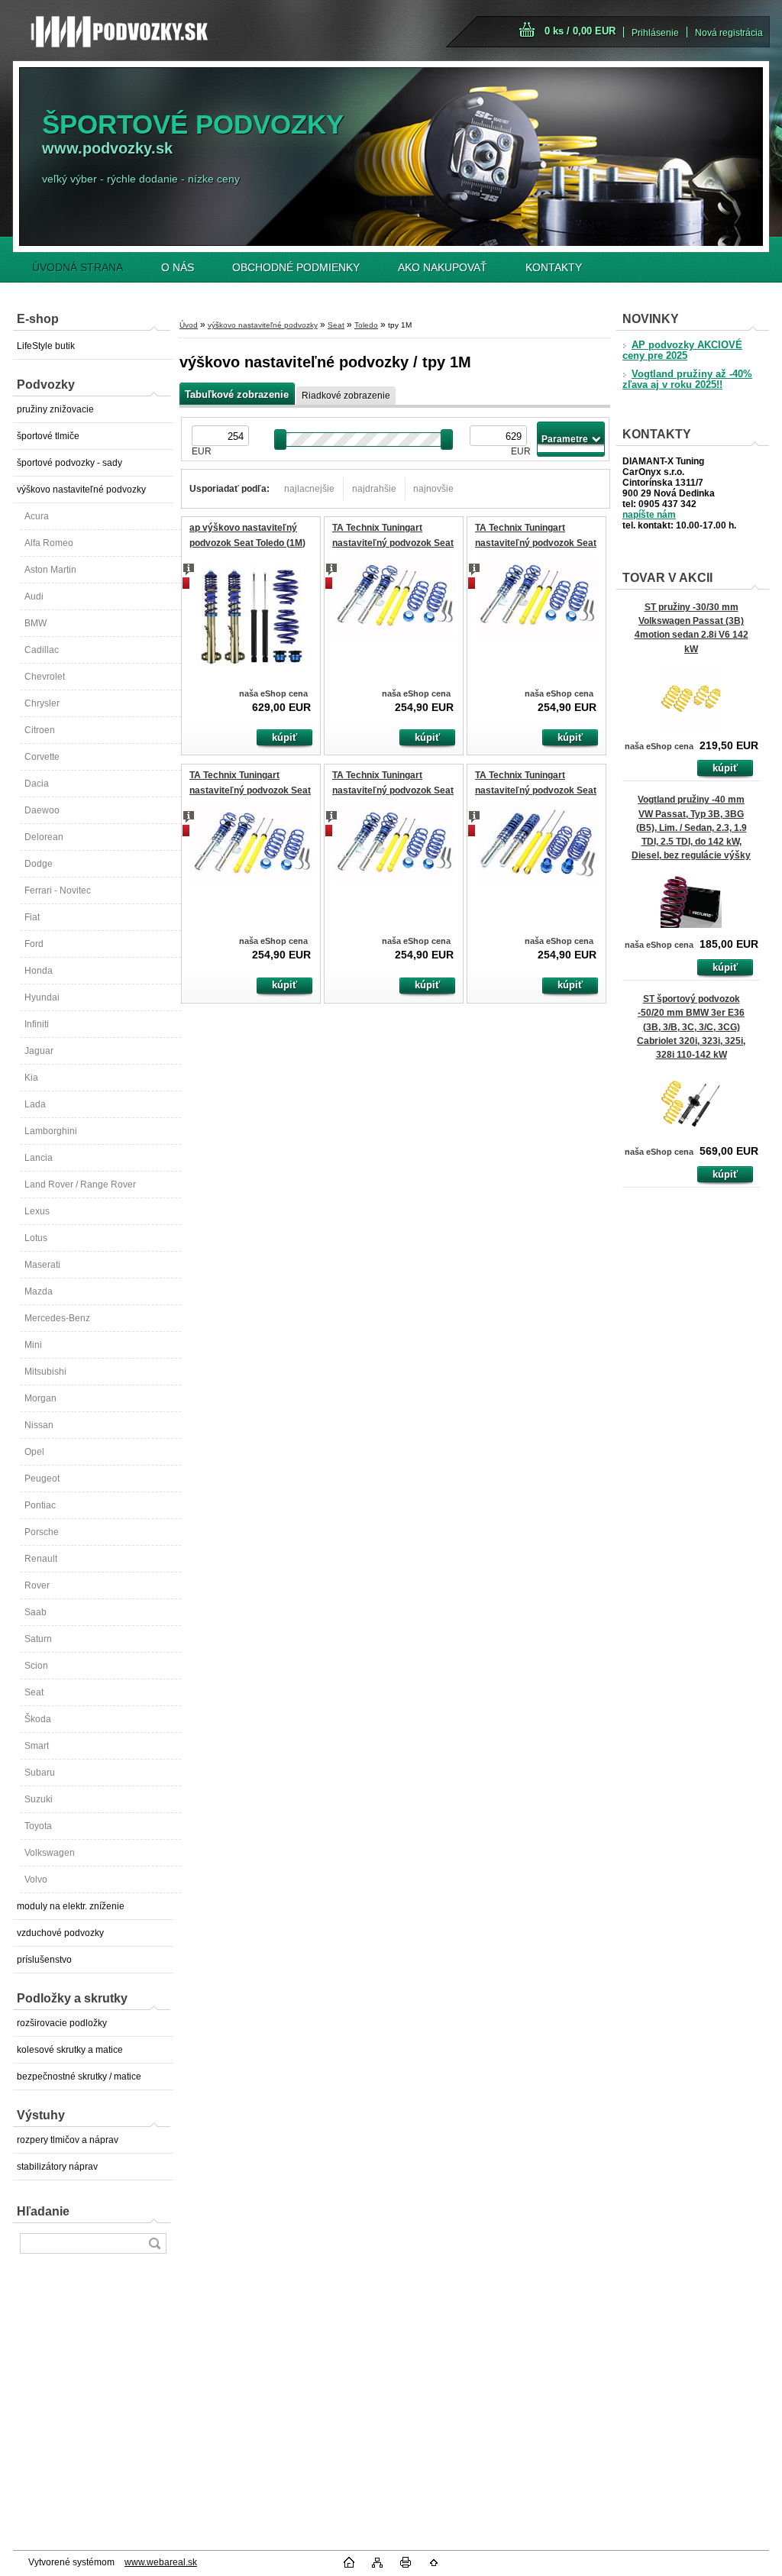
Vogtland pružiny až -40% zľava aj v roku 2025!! (687, 380)
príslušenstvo (44, 1960)
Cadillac (42, 650)
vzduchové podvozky (60, 1933)
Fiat (32, 917)
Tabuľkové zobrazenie (237, 394)
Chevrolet (45, 677)
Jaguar (39, 1051)
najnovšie (433, 489)
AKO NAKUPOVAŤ (443, 267)
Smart (37, 1746)
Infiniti (37, 1024)
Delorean (44, 837)
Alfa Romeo (49, 543)
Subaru (40, 1773)
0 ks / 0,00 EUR (580, 31)
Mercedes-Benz (57, 1318)
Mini (33, 1345)
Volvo (36, 1879)
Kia (31, 1078)
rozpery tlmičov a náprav (68, 2140)
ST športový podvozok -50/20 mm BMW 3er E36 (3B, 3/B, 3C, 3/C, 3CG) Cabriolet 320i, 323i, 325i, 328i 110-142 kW (691, 1027)
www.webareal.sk (161, 2562)
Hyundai (42, 997)
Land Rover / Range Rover (80, 1185)
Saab (36, 1612)
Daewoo (42, 810)
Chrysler (42, 703)
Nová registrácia (729, 33)
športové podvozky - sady (69, 463)
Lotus (36, 1238)
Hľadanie (43, 2211)
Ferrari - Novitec (58, 890)
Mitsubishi (45, 1372)
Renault (41, 1559)
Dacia (37, 784)
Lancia (39, 1158)
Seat (34, 1692)
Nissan (39, 1425)
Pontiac (40, 1505)
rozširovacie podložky (62, 2023)
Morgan (40, 1398)
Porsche (42, 1532)
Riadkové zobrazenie (346, 396)
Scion (36, 1666)
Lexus (37, 1211)
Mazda (39, 1291)
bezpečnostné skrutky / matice (79, 2077)
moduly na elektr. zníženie (71, 1906)
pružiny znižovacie (55, 409)
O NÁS (178, 267)
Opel (34, 1452)
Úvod (189, 325)
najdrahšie (374, 489)
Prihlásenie (655, 33)
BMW (36, 623)
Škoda (38, 1719)
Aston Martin (50, 570)
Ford (34, 944)
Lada (35, 1104)
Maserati (42, 1265)
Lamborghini (51, 1131)
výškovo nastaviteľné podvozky (81, 490)
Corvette (42, 757)
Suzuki (39, 1799)
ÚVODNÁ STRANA (78, 267)
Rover (37, 1585)
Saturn (38, 1639)
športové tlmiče (48, 436)
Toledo (366, 325)
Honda (39, 971)
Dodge (39, 864)
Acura (37, 516)
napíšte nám (649, 515)
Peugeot (42, 1479)
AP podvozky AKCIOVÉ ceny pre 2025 (682, 351)
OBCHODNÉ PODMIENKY (296, 267)
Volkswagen (50, 1853)
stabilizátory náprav (57, 2167)
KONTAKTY (554, 267)
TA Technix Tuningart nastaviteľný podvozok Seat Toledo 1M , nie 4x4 (536, 790)
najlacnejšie (309, 489)
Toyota (38, 1826)
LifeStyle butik (46, 346)
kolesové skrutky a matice (70, 2050)
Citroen (40, 730)
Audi (34, 596)
